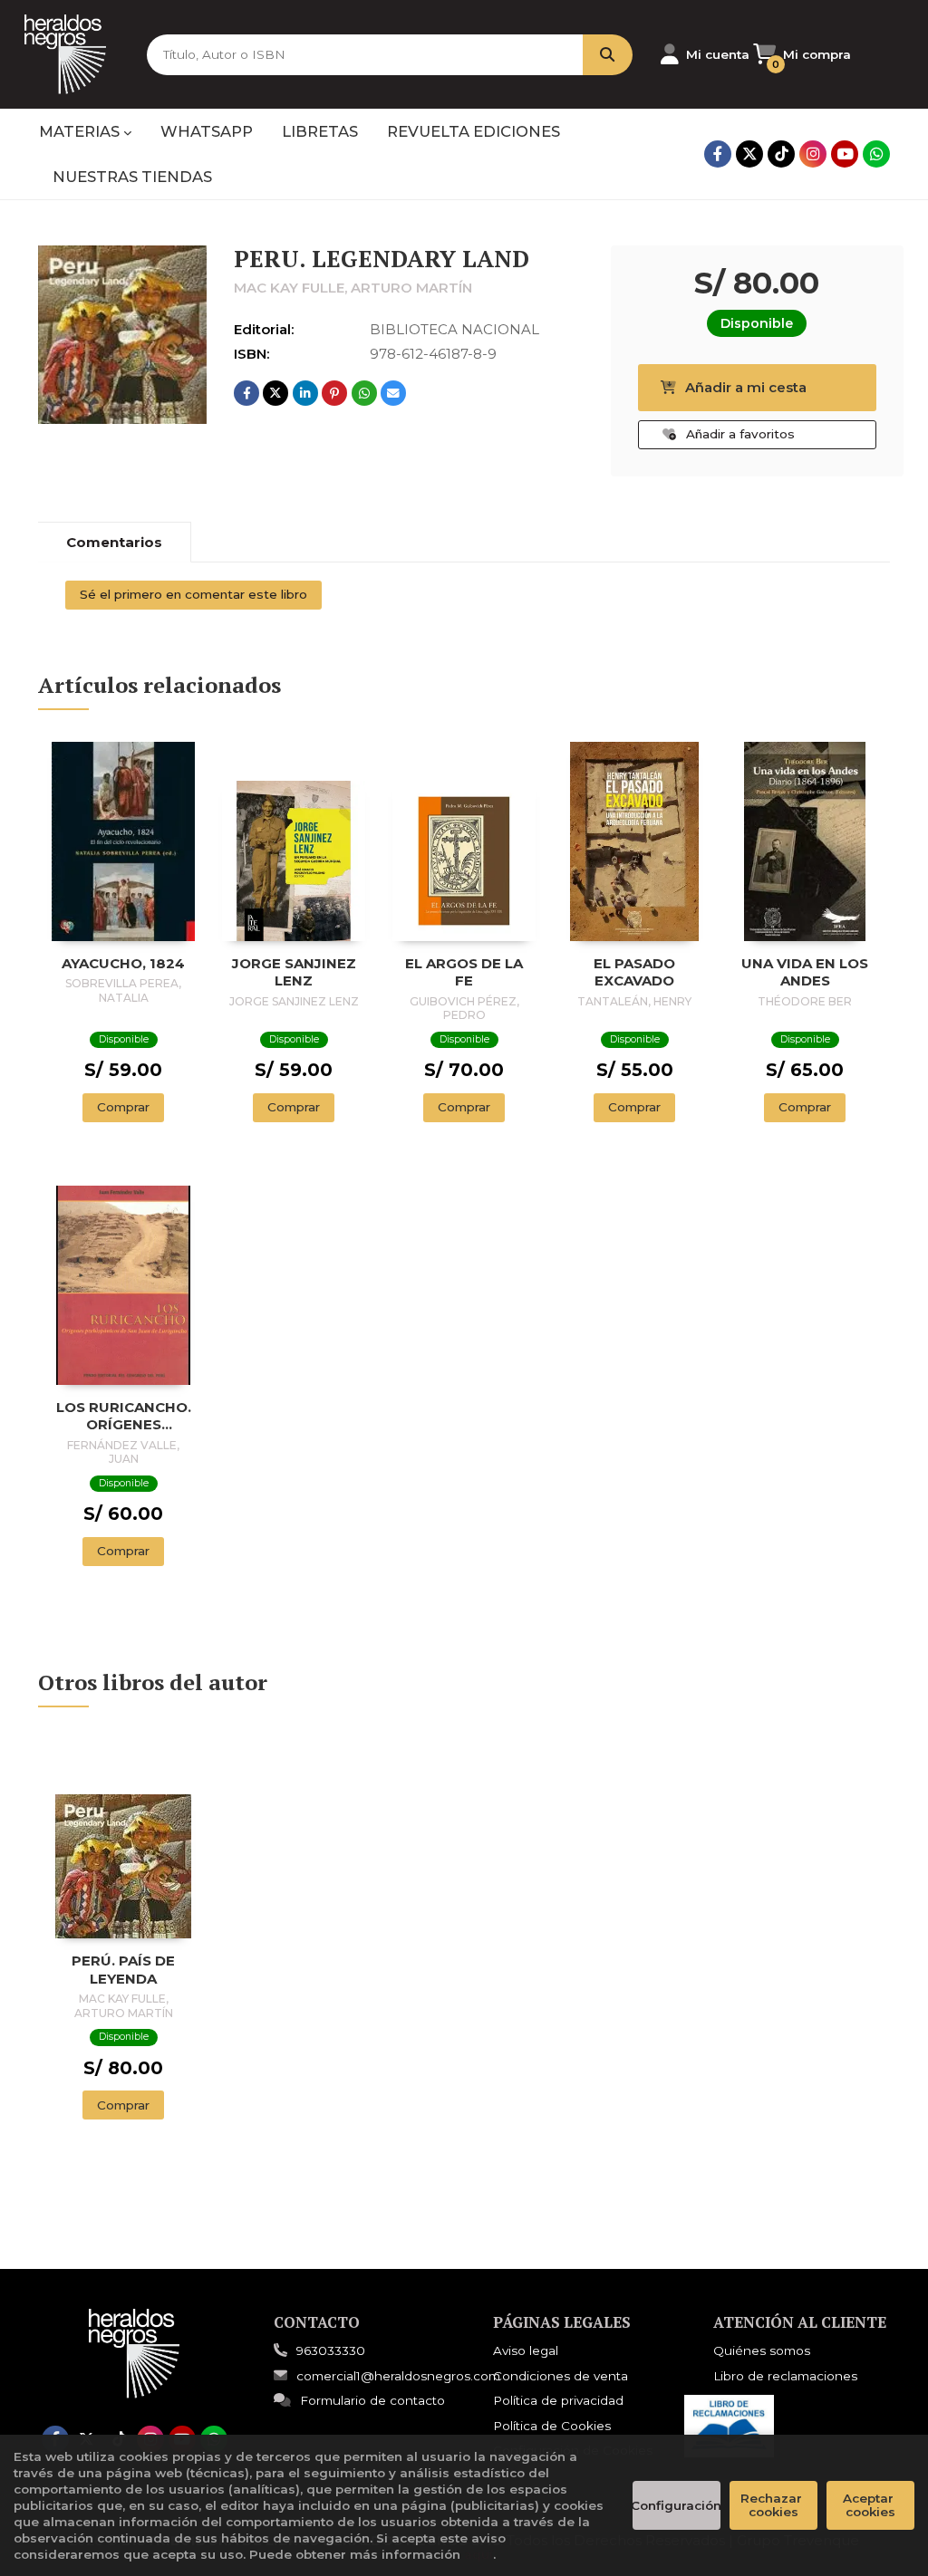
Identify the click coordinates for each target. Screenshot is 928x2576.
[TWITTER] (749, 154)
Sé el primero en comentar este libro (193, 594)
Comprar (123, 1107)
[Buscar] (608, 55)
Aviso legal (526, 2350)
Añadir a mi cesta (746, 387)
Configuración (677, 2505)
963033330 (331, 2350)
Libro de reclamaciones (785, 2376)
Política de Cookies (552, 2426)
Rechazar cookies (773, 2505)
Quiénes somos (762, 2350)
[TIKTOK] (781, 154)
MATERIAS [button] (81, 131)
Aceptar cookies (870, 2505)
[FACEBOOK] (718, 154)
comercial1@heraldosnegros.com (398, 2376)
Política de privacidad (558, 2400)
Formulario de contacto (372, 2400)
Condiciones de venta (561, 2376)
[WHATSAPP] (876, 154)
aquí (478, 2554)
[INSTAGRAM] (813, 154)
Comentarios (114, 542)
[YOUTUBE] (845, 154)
